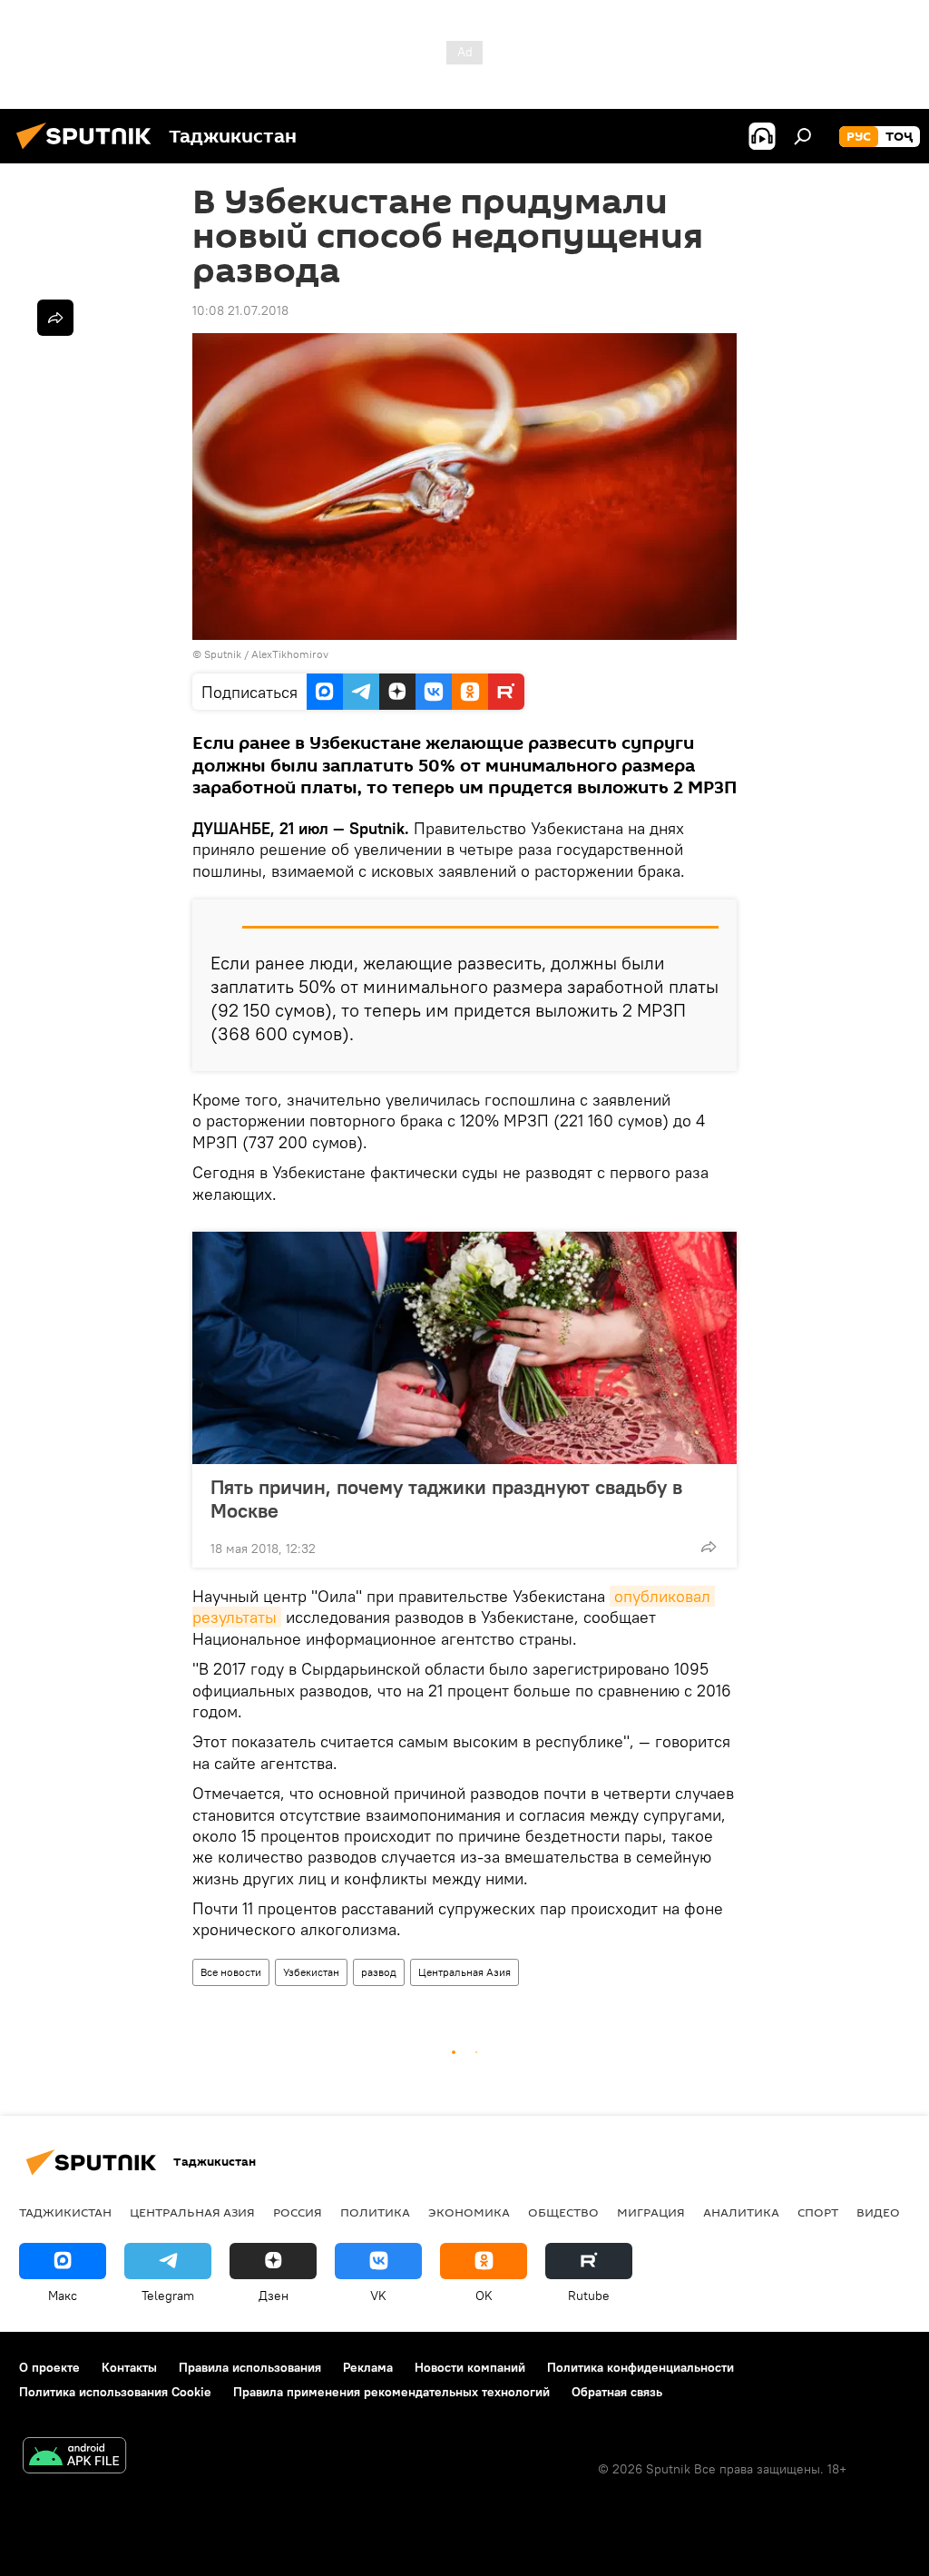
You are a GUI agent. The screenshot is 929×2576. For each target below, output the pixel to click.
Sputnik (224, 654)
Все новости (231, 1972)
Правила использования (250, 2367)
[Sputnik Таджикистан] (89, 152)
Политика (375, 2212)
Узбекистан (311, 1972)
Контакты (129, 2367)
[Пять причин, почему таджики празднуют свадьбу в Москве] (464, 1348)
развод (379, 1972)
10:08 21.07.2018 (240, 310)
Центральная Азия (464, 1972)
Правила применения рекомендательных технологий (391, 2392)
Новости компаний (470, 2367)
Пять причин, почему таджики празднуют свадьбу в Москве (446, 1499)
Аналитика (741, 2212)
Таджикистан (65, 2212)
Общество (563, 2212)
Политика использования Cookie (115, 2392)
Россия (298, 2212)
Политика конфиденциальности (641, 2367)
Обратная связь (617, 2392)
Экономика (469, 2212)
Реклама (368, 2367)
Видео (878, 2212)
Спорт (818, 2212)
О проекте (49, 2367)
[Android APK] (74, 2458)
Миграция (651, 2212)
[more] (709, 1547)
